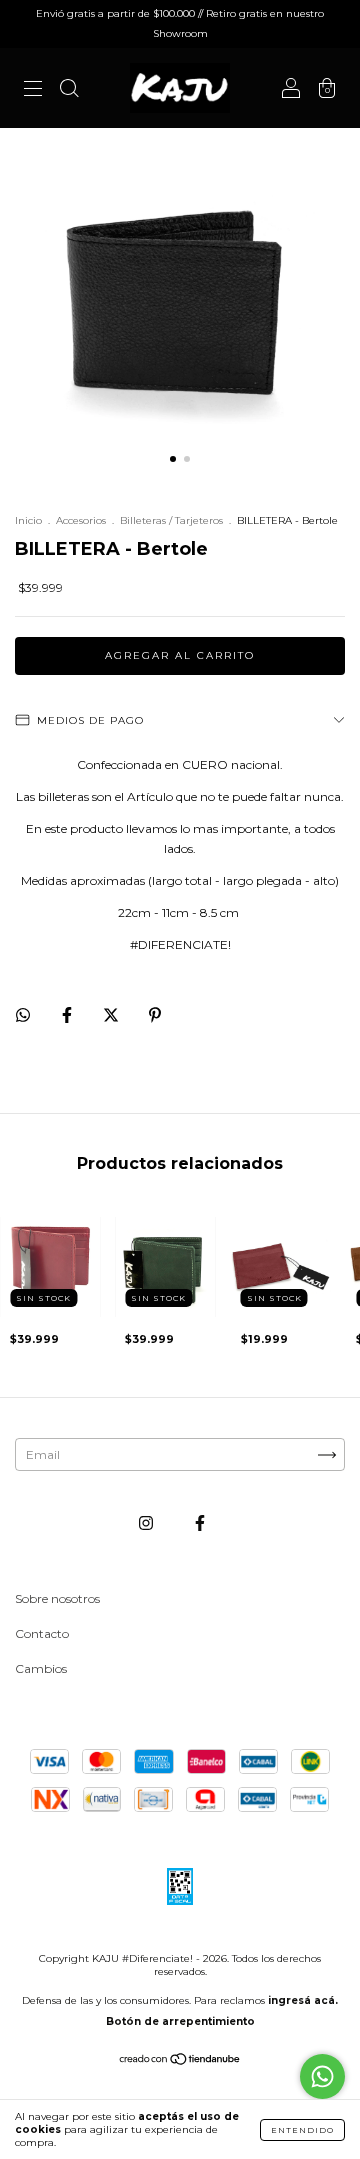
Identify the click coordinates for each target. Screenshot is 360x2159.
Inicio (28, 520)
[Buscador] (69, 90)
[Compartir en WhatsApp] (23, 1015)
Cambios (41, 1668)
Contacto (42, 1633)
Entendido (302, 2130)
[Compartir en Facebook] (68, 1014)
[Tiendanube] (180, 2061)
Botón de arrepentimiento (180, 2021)
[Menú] (33, 90)
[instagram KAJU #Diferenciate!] (147, 1523)
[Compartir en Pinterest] (155, 1014)
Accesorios (81, 520)
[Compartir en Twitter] (112, 1014)
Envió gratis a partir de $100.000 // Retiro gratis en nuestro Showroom (180, 23)
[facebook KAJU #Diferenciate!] (200, 1523)
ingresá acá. (303, 2000)
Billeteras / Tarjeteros (171, 520)
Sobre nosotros (57, 1598)
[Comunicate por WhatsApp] (322, 2076)
